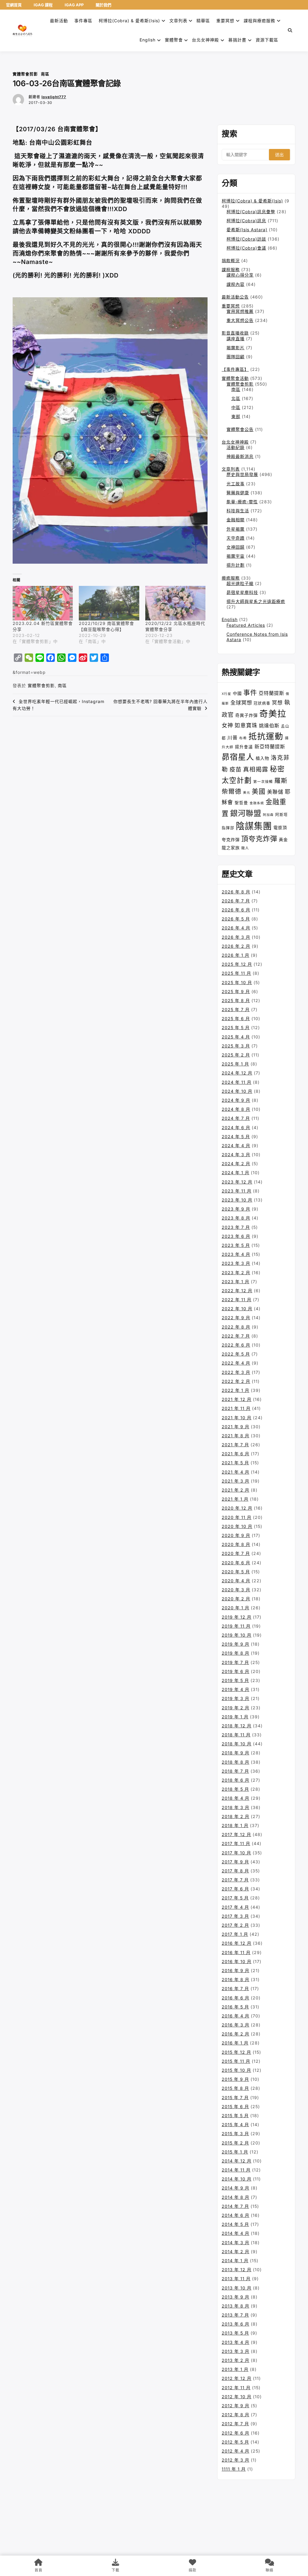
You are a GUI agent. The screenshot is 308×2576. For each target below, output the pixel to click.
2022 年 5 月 (236, 1354)
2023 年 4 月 (236, 1254)
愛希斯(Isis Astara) (247, 230)
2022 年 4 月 (236, 1363)
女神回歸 (236, 547)
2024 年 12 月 (237, 1073)
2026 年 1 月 (236, 955)
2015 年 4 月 (235, 2124)
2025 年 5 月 (236, 1027)
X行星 (226, 694)
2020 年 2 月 (236, 1599)
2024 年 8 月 (236, 1109)
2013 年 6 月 (236, 2324)
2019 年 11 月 (236, 1626)
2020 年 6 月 (236, 1563)
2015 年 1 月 (235, 2152)
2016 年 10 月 (237, 1961)
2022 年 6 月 (236, 1345)
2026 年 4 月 (236, 928)
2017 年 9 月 (235, 1862)
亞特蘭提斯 (271, 693)
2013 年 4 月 (236, 2342)
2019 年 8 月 (236, 1653)
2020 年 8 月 (236, 1544)
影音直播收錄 (235, 333)
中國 (237, 693)
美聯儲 (275, 792)
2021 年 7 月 (235, 1445)
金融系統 (257, 803)
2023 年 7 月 (236, 1227)
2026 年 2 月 (236, 946)
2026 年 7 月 (236, 901)
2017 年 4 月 (235, 1907)
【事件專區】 (235, 369)
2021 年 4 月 (236, 1472)
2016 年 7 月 (235, 1988)
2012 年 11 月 (236, 2388)
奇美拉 (273, 714)
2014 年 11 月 (236, 2170)
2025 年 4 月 (236, 1037)
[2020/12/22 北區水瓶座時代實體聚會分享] (175, 603)
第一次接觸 (263, 782)
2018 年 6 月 (236, 1780)
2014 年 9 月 (236, 2188)
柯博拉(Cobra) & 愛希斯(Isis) (129, 21)
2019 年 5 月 (235, 1680)
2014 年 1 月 (235, 2261)
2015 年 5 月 (235, 2115)
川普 (233, 738)
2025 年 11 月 (236, 973)
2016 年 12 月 (237, 1943)
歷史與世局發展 (242, 474)
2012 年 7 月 (235, 2424)
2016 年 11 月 (236, 1952)
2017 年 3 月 (235, 1916)
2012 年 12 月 (237, 2378)
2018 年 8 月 (236, 1762)
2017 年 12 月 (236, 1834)
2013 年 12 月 (237, 2270)
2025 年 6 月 (236, 1018)
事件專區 (83, 21)
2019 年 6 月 (236, 1671)
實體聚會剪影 (25, 74)
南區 (45, 74)
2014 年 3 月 (236, 2243)
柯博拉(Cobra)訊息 (246, 221)
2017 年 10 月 (236, 1853)
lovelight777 (54, 97)
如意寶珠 (246, 725)
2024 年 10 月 (237, 1091)
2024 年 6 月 (236, 1127)
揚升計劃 (236, 565)
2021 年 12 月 (237, 1399)
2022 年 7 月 (236, 1336)
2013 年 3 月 (236, 2351)
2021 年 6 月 (236, 1454)
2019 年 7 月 (235, 1662)
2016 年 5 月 (235, 2007)
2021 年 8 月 (236, 1436)
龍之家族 (231, 848)
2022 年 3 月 (236, 1372)
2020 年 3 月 (236, 1590)
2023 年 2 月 (236, 1273)
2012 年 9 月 (236, 2406)
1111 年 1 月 (234, 2469)
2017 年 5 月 (235, 1898)
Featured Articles (246, 625)
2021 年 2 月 (236, 1490)
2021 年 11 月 (236, 1408)
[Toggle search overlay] (290, 30)
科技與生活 (238, 511)
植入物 (262, 758)
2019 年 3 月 (236, 1698)
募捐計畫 (237, 40)
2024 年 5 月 (236, 1136)
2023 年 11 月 (237, 1191)
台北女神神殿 (205, 40)
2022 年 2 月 (236, 1381)
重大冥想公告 (240, 320)
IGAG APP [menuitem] (74, 5)
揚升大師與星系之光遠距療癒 (256, 601)
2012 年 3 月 (236, 2460)
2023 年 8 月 (236, 1218)
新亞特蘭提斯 (270, 747)
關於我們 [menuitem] (103, 5)
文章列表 (178, 21)
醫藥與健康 (238, 493)
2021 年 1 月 (235, 1499)
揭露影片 (236, 348)
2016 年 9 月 (236, 1970)
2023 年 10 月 (237, 1200)
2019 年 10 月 (237, 1635)
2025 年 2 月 (236, 1055)
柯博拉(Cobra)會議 (246, 248)
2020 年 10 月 (237, 1526)
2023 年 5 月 (236, 1245)
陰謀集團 (254, 826)
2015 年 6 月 (235, 2106)
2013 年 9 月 (236, 2297)
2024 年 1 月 (236, 1173)
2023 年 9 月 (236, 1209)
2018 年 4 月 (236, 1798)
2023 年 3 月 (236, 1263)
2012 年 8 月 (236, 2415)
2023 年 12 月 (237, 1182)
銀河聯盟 (246, 813)
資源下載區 (267, 40)
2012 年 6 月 (236, 2433)
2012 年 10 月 (237, 2397)
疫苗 (236, 769)
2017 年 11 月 (236, 1843)
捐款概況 (231, 261)
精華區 (203, 21)
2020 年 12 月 (237, 1508)
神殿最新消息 (240, 456)
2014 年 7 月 (235, 2206)
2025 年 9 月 (236, 991)
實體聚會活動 (235, 378)
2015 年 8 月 (235, 2088)
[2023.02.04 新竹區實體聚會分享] (43, 603)
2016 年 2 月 (236, 2034)
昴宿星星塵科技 (242, 592)
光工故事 (236, 484)
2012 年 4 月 (236, 2451)
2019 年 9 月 (236, 1644)
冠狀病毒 (262, 703)
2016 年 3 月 (236, 2025)
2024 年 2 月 (236, 1164)
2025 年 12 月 (237, 964)
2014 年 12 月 (237, 2161)
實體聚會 (174, 40)
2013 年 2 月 (236, 2360)
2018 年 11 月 (236, 1735)
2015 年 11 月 (236, 2061)
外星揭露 (236, 529)
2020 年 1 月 (236, 1608)
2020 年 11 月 (237, 1517)
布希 (243, 738)
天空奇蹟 (236, 538)
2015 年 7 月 (235, 2097)
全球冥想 (241, 703)
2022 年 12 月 (237, 1291)
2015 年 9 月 (235, 2079)
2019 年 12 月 (237, 1617)
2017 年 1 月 (235, 1934)
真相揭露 (256, 769)
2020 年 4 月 (236, 1581)
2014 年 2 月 (236, 2252)
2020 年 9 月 (236, 1535)
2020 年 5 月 (236, 1572)
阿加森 (268, 815)
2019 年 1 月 (235, 1717)
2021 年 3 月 (236, 1481)
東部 (236, 416)
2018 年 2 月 (236, 1816)
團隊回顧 (236, 357)
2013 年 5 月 (235, 2333)
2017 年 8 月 (235, 1871)
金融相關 (236, 520)
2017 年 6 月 (235, 1889)
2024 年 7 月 (236, 1118)
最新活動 (59, 21)
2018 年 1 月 (235, 1825)
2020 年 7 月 (236, 1553)
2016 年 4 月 (236, 2016)
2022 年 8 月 (236, 1327)
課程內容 (236, 284)
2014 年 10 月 (237, 2179)
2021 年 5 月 (235, 1463)
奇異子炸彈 (246, 715)
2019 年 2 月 (236, 1708)
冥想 (277, 703)
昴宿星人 (238, 757)
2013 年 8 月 (236, 2306)
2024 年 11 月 (237, 1082)
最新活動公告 (235, 297)
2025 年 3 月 (236, 1046)
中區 (236, 407)
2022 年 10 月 (237, 1309)
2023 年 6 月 (236, 1236)
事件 (250, 692)
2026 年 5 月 (236, 919)
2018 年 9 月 (236, 1753)
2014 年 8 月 (236, 2197)
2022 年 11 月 (237, 1300)
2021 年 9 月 (236, 1427)
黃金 (283, 839)
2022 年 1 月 (236, 1390)
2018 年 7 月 (235, 1771)
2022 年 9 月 (236, 1318)
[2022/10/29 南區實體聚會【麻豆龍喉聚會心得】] (109, 603)
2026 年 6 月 (236, 910)
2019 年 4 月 (236, 1689)
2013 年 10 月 (237, 2288)
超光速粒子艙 (240, 583)
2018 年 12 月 (237, 1726)
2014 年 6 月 (236, 2215)
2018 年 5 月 (235, 1789)
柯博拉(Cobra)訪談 (246, 239)
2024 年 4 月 (236, 1146)
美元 (247, 793)
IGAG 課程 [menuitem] (43, 5)
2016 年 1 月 (235, 2043)
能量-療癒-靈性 (242, 502)
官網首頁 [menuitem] (14, 5)
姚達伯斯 (269, 726)
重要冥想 (225, 21)
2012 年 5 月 (235, 2442)
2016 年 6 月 (236, 1998)
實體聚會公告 (240, 429)
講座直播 (236, 339)
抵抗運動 (266, 736)
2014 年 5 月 (235, 2224)
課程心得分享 (240, 275)
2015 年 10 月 (236, 2070)
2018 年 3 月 (236, 1807)
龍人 (245, 848)
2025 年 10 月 (237, 982)
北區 (236, 398)
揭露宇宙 (236, 556)
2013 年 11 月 (236, 2279)
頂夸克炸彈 (259, 839)
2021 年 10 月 (237, 1418)
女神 (227, 725)
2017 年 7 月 (235, 1880)
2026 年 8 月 (236, 892)
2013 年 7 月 (235, 2315)
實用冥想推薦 (240, 311)
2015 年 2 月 (235, 2143)
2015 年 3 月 (235, 2134)
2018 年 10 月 (237, 1744)
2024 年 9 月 (236, 1100)
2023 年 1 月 (236, 1282)
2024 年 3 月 (236, 1155)
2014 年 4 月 (236, 2233)
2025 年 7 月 (236, 1009)
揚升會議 (244, 747)
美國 (259, 791)
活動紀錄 (236, 447)
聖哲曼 (241, 803)
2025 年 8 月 (236, 1000)
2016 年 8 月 (236, 1979)
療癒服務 (231, 578)
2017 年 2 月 (235, 1925)
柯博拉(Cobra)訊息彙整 (251, 212)
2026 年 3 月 (236, 937)
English (230, 619)
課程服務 (231, 270)
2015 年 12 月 (236, 2052)
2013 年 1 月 (235, 2369)
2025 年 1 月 (235, 1064)
